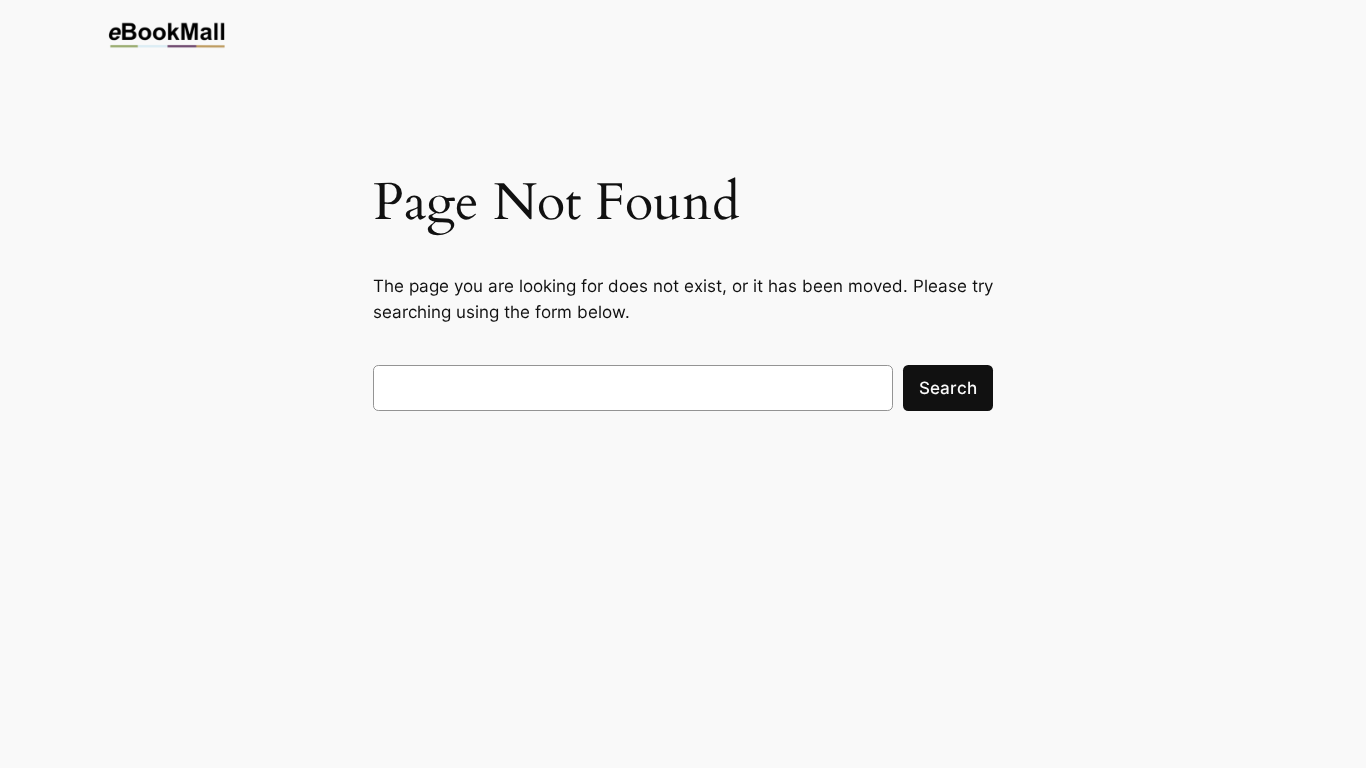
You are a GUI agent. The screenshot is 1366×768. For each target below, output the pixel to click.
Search (948, 388)
